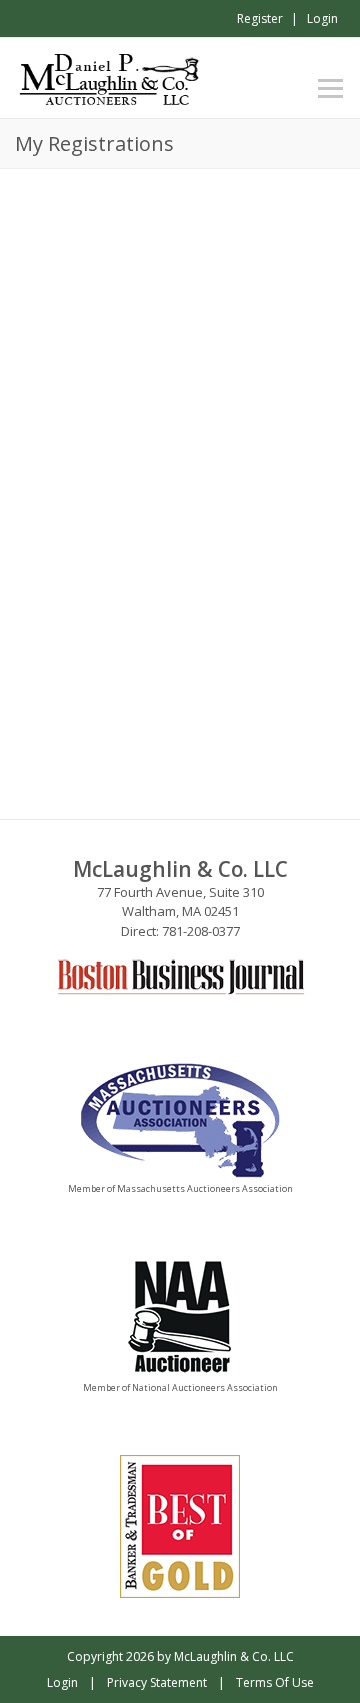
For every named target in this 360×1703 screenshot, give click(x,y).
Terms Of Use (275, 1682)
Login (322, 18)
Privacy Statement (157, 1682)
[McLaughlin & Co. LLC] (111, 76)
